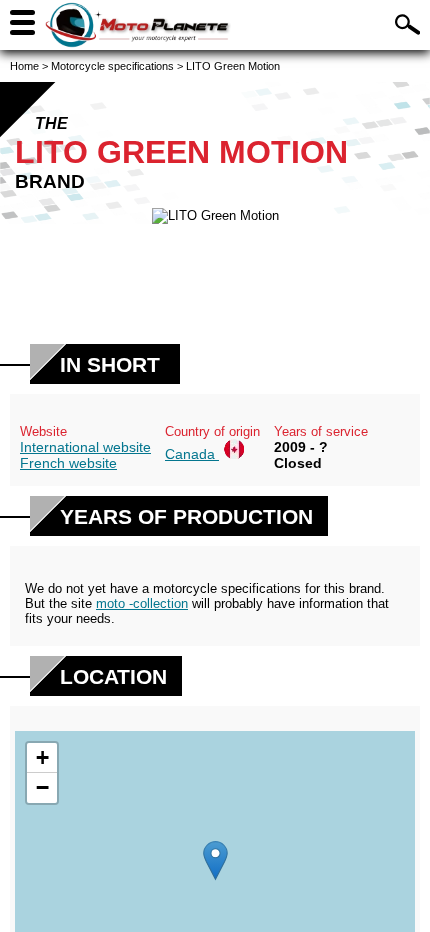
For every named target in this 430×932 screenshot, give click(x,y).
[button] (215, 860)
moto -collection (142, 603)
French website (68, 463)
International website (85, 447)
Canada (192, 454)
